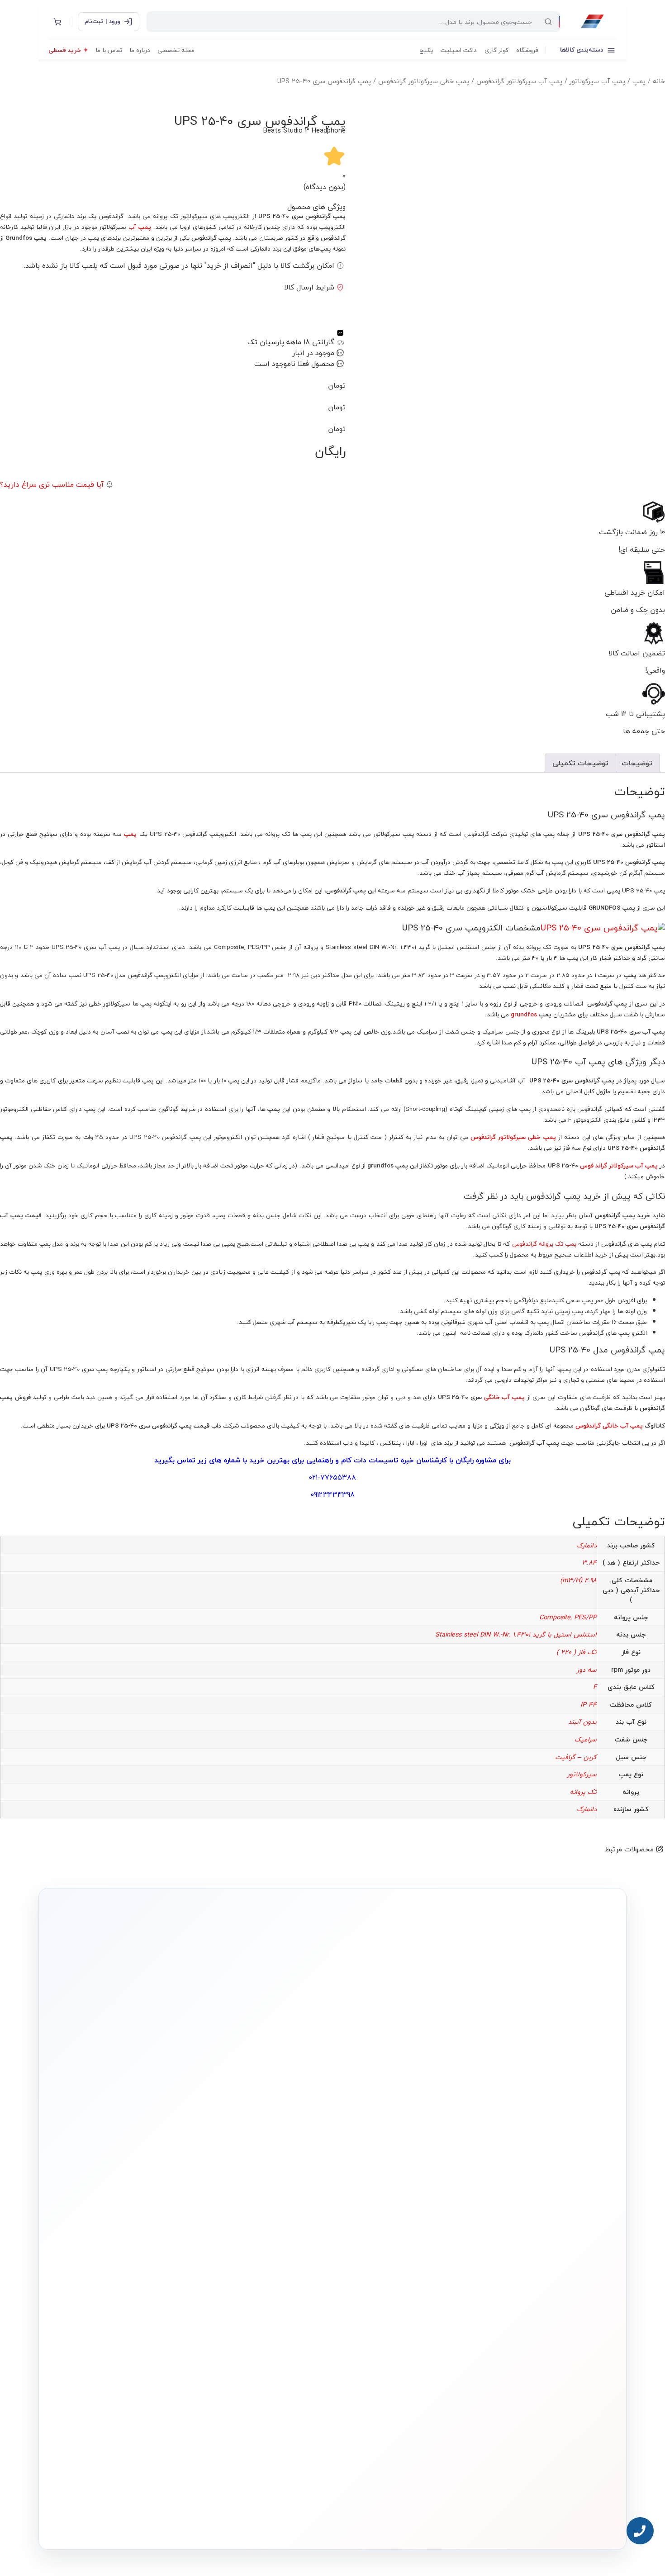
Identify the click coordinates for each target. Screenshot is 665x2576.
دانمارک (587, 1545)
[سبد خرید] (57, 22)
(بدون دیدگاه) (325, 187)
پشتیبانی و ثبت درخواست (275, 2319)
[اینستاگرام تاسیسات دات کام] (204, 2521)
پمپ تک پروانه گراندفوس (544, 1244)
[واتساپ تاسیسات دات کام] (185, 2521)
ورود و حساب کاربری (282, 2278)
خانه (659, 81)
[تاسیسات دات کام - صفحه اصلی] (592, 22)
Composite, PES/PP (568, 1617)
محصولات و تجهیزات (394, 2233)
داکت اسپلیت (459, 50)
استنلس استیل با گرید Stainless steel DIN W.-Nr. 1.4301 (516, 1634)
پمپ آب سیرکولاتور (597, 81)
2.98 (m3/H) (578, 1580)
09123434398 (332, 1494)
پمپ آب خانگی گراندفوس (610, 1426)
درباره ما (140, 50)
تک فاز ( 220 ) (577, 1652)
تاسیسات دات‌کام (170, 2233)
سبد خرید (290, 2292)
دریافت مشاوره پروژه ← (188, 2467)
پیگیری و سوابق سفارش (276, 2306)
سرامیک (586, 1739)
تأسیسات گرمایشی (394, 2264)
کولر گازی (496, 50)
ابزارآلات (406, 2319)
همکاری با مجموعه (168, 2290)
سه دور (587, 1670)
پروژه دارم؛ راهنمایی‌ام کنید (429, 2129)
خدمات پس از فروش (280, 2333)
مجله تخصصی (176, 50)
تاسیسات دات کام (370, 1460)
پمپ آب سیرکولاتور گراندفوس (519, 81)
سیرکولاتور (582, 1774)
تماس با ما (109, 50)
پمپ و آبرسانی (399, 2278)
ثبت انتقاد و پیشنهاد (166, 2318)
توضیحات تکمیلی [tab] (580, 763)
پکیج (426, 50)
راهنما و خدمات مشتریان (275, 2233)
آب (140, 227)
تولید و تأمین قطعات (166, 2304)
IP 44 (589, 1705)
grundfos (524, 1014)
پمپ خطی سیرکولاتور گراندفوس (424, 81)
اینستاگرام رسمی (170, 2332)
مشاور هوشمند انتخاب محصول (250, 2250)
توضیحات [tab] (637, 763)
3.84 (589, 1563)
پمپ (639, 81)
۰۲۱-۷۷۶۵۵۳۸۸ (332, 1477)
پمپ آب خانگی (504, 1397)
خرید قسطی (65, 50)
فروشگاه (527, 50)
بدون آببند (582, 1722)
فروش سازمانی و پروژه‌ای (161, 2277)
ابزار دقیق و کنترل (397, 2333)
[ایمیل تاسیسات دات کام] (166, 2521)
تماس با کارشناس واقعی (520, 2129)
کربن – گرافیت (576, 1757)
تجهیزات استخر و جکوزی (389, 2292)
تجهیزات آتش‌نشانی (394, 2347)
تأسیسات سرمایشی (364, 2250)
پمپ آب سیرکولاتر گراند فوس (619, 1165)
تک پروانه (583, 1792)
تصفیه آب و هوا (398, 2306)
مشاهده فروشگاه (283, 2264)
